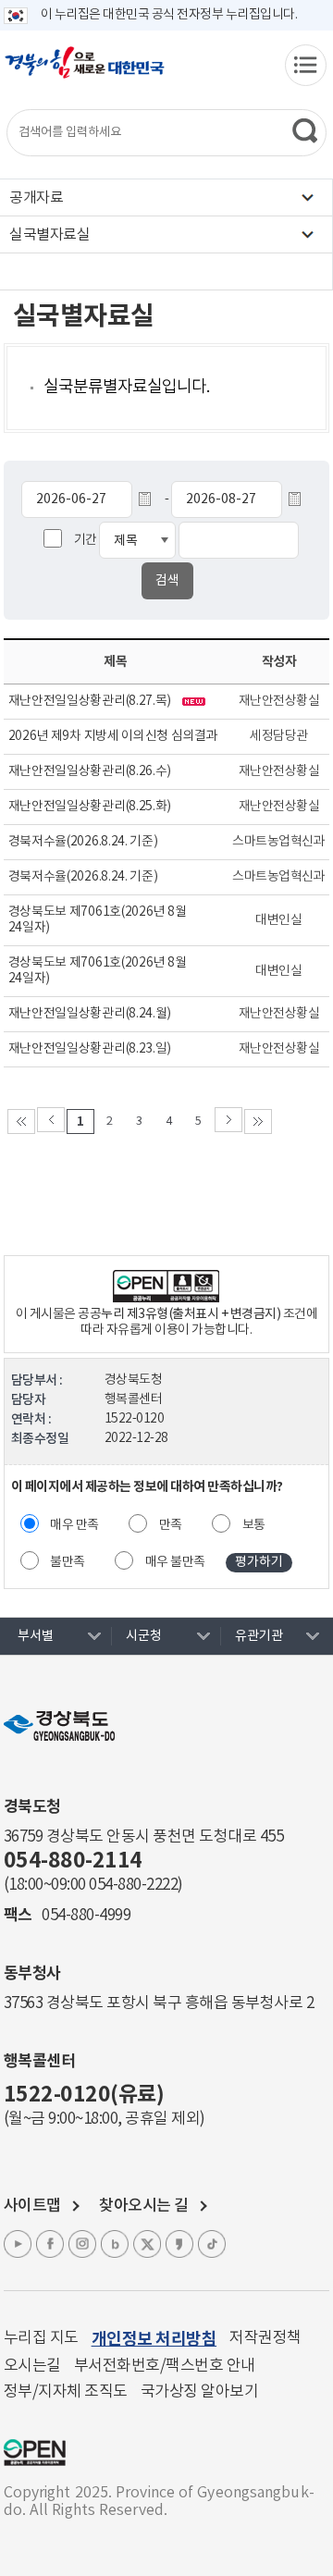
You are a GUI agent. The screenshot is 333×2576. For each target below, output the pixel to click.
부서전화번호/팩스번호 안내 (165, 2366)
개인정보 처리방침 (154, 2339)
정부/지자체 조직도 (66, 2392)
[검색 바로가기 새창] (305, 130)
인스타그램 (82, 2244)
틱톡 (212, 2244)
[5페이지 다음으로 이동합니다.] (228, 1120)
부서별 (36, 1636)
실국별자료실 (49, 235)
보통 (254, 1525)
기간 (86, 540)
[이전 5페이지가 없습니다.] (51, 1120)
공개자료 (36, 198)
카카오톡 (179, 2244)
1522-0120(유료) (84, 2095)
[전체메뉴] (306, 65)
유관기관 (259, 1636)
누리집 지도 (41, 2338)
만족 (171, 1525)
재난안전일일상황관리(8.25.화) (90, 807)
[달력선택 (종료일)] (298, 499)
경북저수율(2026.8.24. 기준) (83, 842)
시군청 (144, 1636)
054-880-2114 (73, 1861)
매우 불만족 (175, 1562)
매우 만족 (74, 1525)
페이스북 (50, 2244)
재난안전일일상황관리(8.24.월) (90, 1014)
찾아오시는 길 (144, 2206)
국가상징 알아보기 (200, 2392)
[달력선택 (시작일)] (148, 499)
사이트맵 (32, 2206)
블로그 (115, 2244)
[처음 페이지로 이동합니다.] (21, 1122)
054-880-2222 (133, 1885)
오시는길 (32, 2366)
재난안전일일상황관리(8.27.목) (91, 701)
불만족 (68, 1562)
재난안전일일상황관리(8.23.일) (90, 1049)
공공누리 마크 (35, 2453)
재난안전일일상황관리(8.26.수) (90, 771)
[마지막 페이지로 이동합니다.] (258, 1122)
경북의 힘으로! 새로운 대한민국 (85, 72)
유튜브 (18, 2244)
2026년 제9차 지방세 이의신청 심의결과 (113, 736)
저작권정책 (265, 2338)
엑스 (147, 2244)
